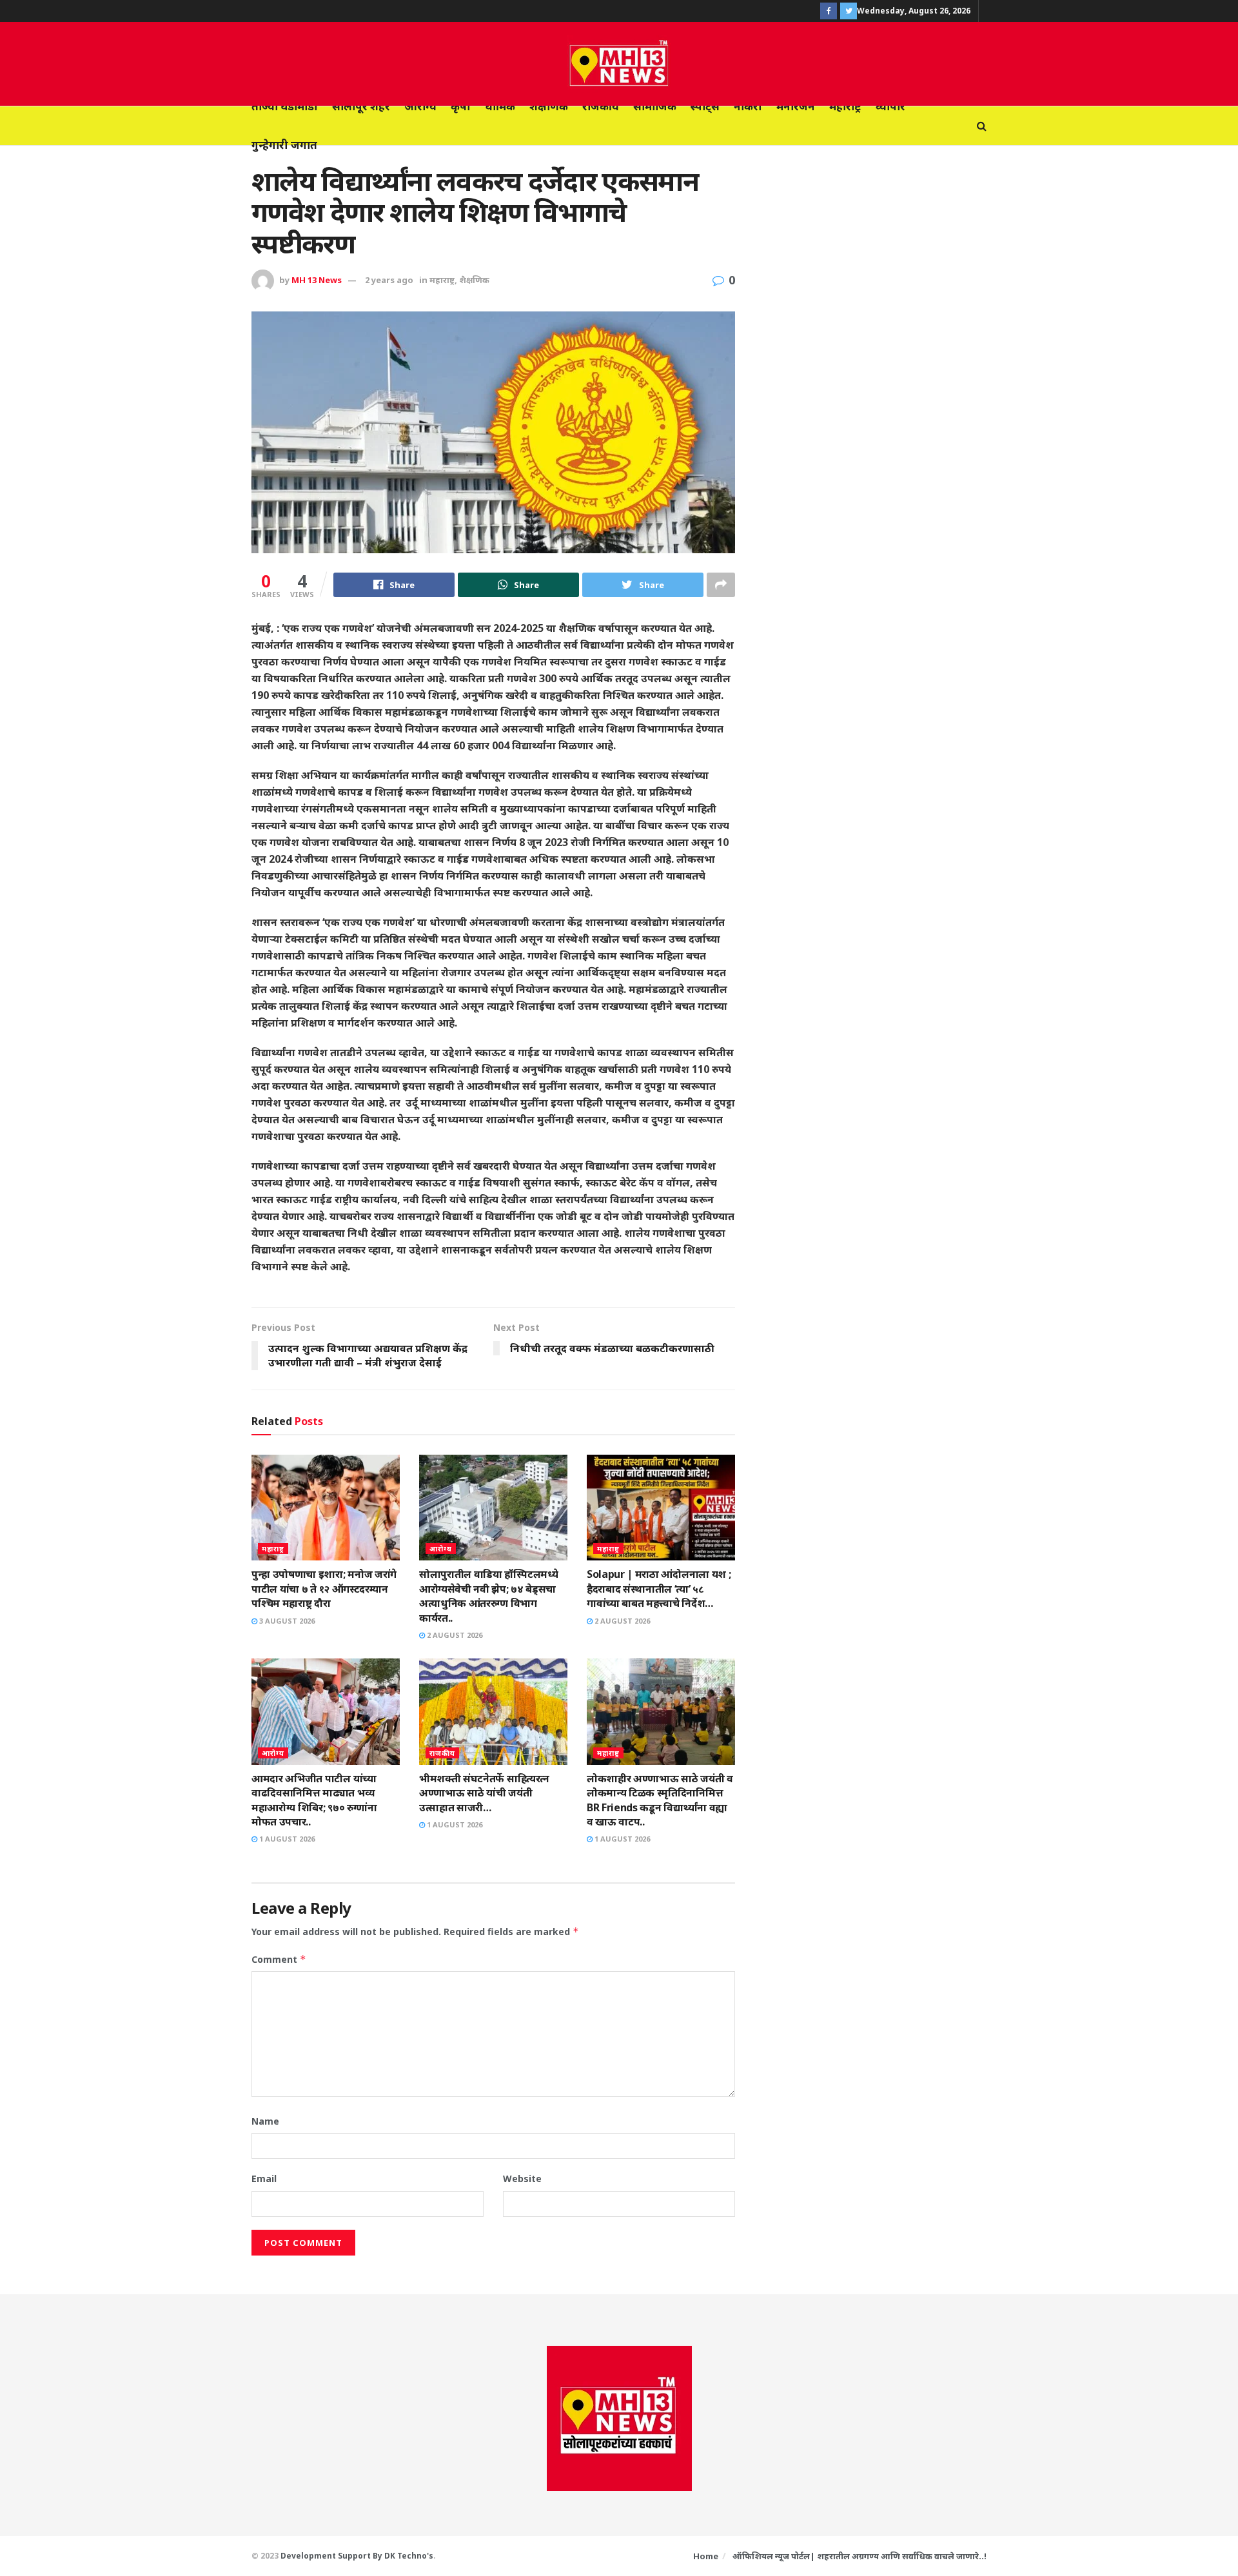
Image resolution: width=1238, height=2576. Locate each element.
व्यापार (890, 106)
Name (265, 2121)
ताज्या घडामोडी (285, 106)
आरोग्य (420, 106)
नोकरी (748, 106)
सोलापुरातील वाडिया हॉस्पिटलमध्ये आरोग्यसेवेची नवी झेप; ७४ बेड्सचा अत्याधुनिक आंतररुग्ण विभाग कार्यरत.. (488, 1596)
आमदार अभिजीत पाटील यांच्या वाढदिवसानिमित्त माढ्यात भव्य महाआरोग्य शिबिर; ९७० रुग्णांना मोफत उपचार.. (314, 1800)
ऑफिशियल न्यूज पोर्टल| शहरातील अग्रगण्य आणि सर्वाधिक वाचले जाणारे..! (860, 2556)
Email (264, 2178)
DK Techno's (409, 2556)
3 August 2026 (286, 1621)
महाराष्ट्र (845, 106)
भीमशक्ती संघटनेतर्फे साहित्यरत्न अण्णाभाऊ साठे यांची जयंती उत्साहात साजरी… (484, 1793)
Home (706, 2556)
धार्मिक (500, 106)
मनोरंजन (796, 106)
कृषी (461, 106)
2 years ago (389, 280)
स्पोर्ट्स (705, 106)
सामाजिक (655, 106)
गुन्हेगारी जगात (284, 145)
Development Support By (332, 2556)
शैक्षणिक (549, 106)
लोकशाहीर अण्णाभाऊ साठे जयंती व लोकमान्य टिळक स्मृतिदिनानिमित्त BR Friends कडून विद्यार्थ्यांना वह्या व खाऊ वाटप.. (660, 1800)
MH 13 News (317, 280)
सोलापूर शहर (361, 106)
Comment (279, 1959)
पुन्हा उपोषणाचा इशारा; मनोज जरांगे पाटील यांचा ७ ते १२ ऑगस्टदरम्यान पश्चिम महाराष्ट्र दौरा (324, 1588)
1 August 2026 (286, 1839)
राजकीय (601, 106)
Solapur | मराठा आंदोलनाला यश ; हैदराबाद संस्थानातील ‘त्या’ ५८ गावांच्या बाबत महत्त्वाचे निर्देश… (659, 1588)
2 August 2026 (454, 1635)
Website (522, 2178)
